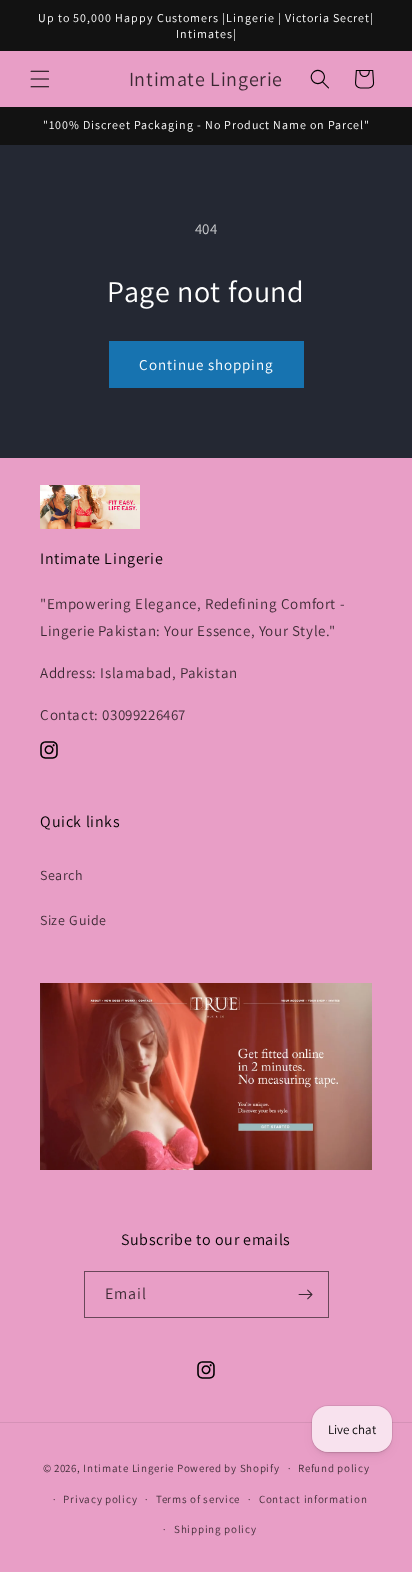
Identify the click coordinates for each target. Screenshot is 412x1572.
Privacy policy (100, 1499)
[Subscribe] (306, 1294)
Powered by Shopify (228, 1468)
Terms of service (198, 1499)
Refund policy (333, 1468)
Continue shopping (206, 364)
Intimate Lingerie (128, 1468)
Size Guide (73, 920)
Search (62, 875)
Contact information (313, 1499)
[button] (40, 79)
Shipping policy (215, 1529)
